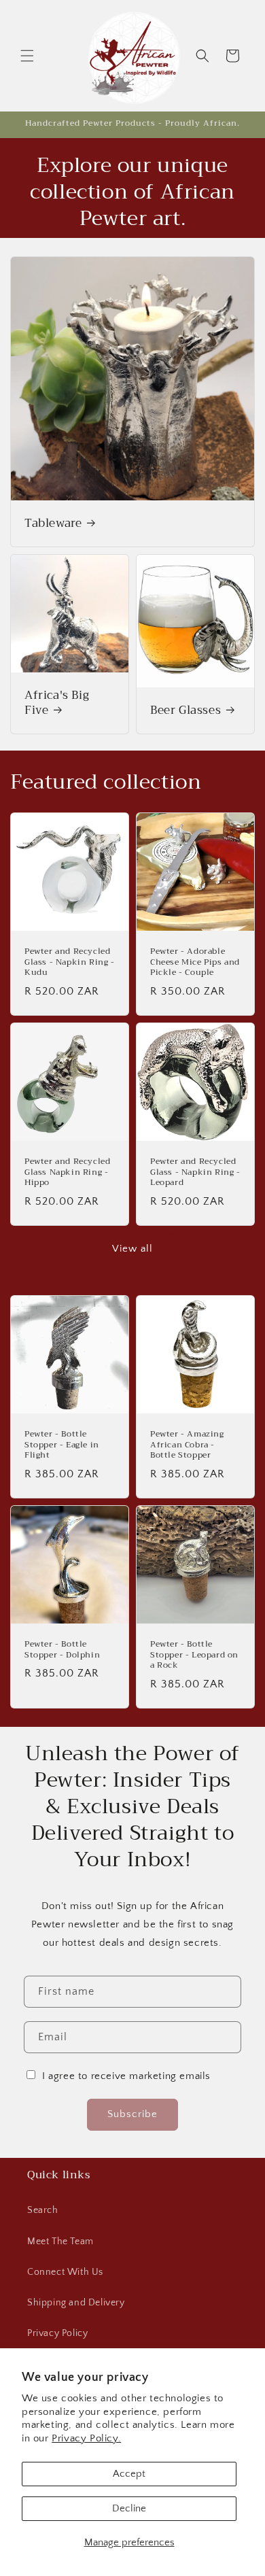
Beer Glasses (185, 710)
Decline (129, 2508)
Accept (129, 2474)
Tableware (53, 523)
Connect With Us (65, 2272)
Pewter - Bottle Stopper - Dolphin (62, 1650)
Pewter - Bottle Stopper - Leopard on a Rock (194, 1655)
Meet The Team (60, 2242)
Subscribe (132, 2114)
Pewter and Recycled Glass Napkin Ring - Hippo (67, 1172)
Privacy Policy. (86, 2438)
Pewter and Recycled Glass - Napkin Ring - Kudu (70, 962)
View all (132, 1249)
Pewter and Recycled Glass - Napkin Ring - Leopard (195, 1172)
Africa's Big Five (57, 703)
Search (43, 2210)
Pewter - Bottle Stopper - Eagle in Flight (62, 1445)
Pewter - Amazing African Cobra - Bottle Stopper (187, 1445)
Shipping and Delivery (76, 2303)
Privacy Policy (57, 2333)
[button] (27, 56)
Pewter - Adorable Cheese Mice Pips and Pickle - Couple (195, 962)
